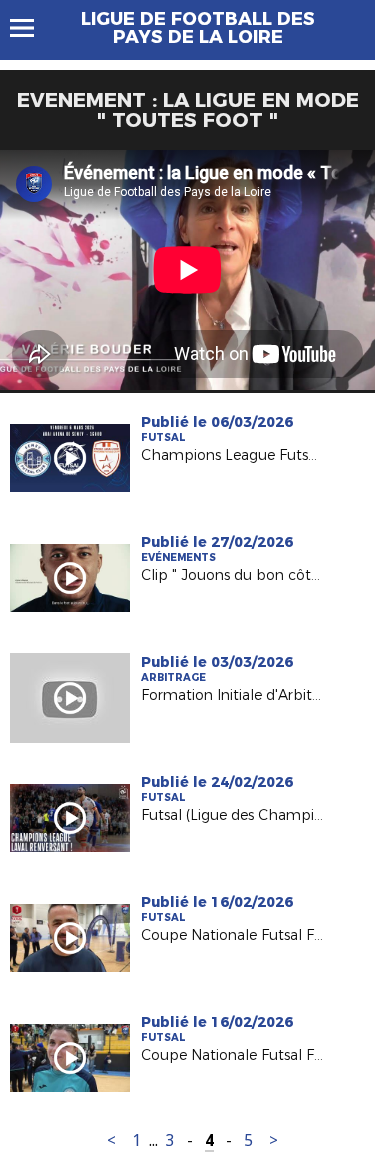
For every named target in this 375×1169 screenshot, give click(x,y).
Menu (31, 28)
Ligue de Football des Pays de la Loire (198, 28)
